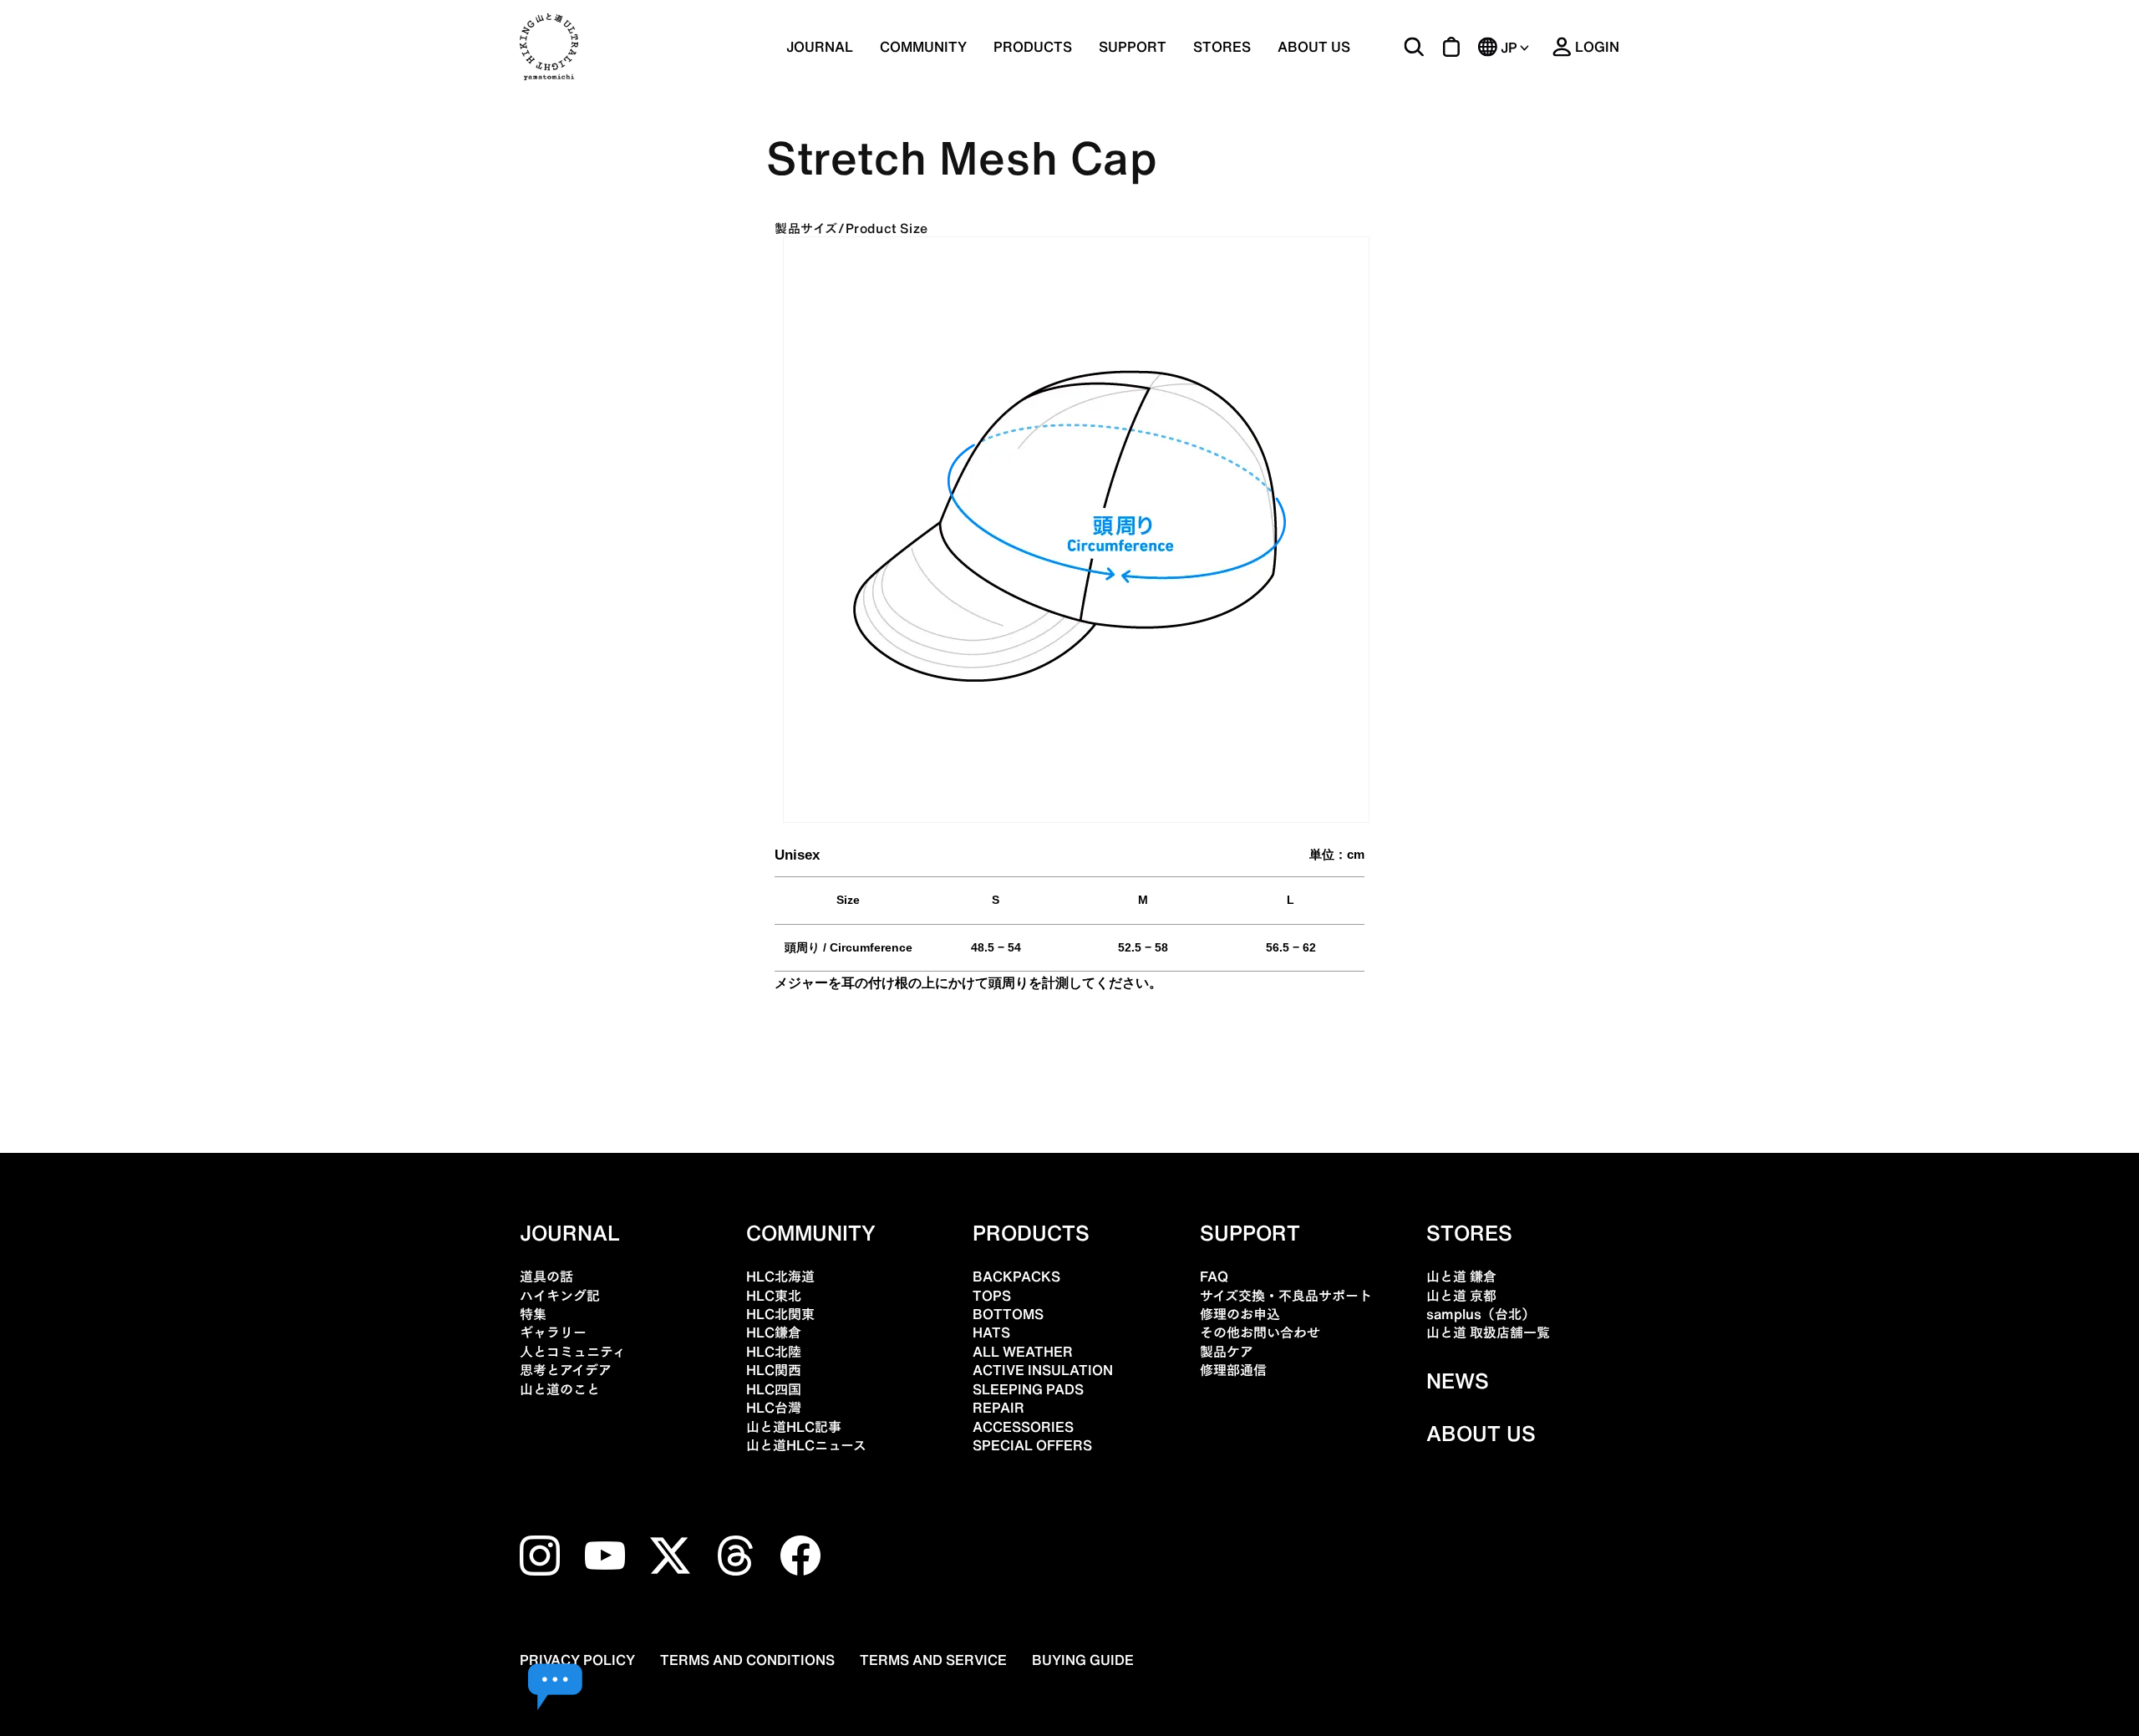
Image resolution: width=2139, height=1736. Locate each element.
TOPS (992, 1296)
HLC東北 (774, 1296)
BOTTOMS (1008, 1314)
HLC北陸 (774, 1352)
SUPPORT (1133, 47)
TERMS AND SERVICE (933, 1660)
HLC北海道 (780, 1277)
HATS (991, 1332)
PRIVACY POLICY (577, 1660)
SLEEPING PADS (1028, 1389)
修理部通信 (1233, 1370)
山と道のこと (560, 1389)
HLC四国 (774, 1389)
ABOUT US (1314, 47)
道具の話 (546, 1277)
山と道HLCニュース (806, 1445)
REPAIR (998, 1408)
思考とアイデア (566, 1370)
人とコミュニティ (573, 1352)
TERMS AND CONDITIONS (747, 1660)
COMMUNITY (923, 47)
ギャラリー (553, 1332)
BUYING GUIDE (1083, 1660)
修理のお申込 (1240, 1314)
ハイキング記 (560, 1296)
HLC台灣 (774, 1408)
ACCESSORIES (1023, 1427)
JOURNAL (820, 47)
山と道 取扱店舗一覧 (1488, 1332)
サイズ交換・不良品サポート (1286, 1296)
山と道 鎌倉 (1461, 1277)
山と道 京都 (1461, 1296)
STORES (1222, 47)
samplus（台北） (1481, 1314)
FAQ (1214, 1277)
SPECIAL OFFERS (1032, 1445)
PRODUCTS (1031, 1233)
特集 (533, 1314)
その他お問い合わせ (1260, 1332)
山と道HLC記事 (794, 1427)
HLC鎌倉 (774, 1332)
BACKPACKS (1016, 1277)
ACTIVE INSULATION (1043, 1370)
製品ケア (1227, 1352)
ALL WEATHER (1023, 1352)
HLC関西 (774, 1370)
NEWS (1458, 1381)
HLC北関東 (780, 1314)
